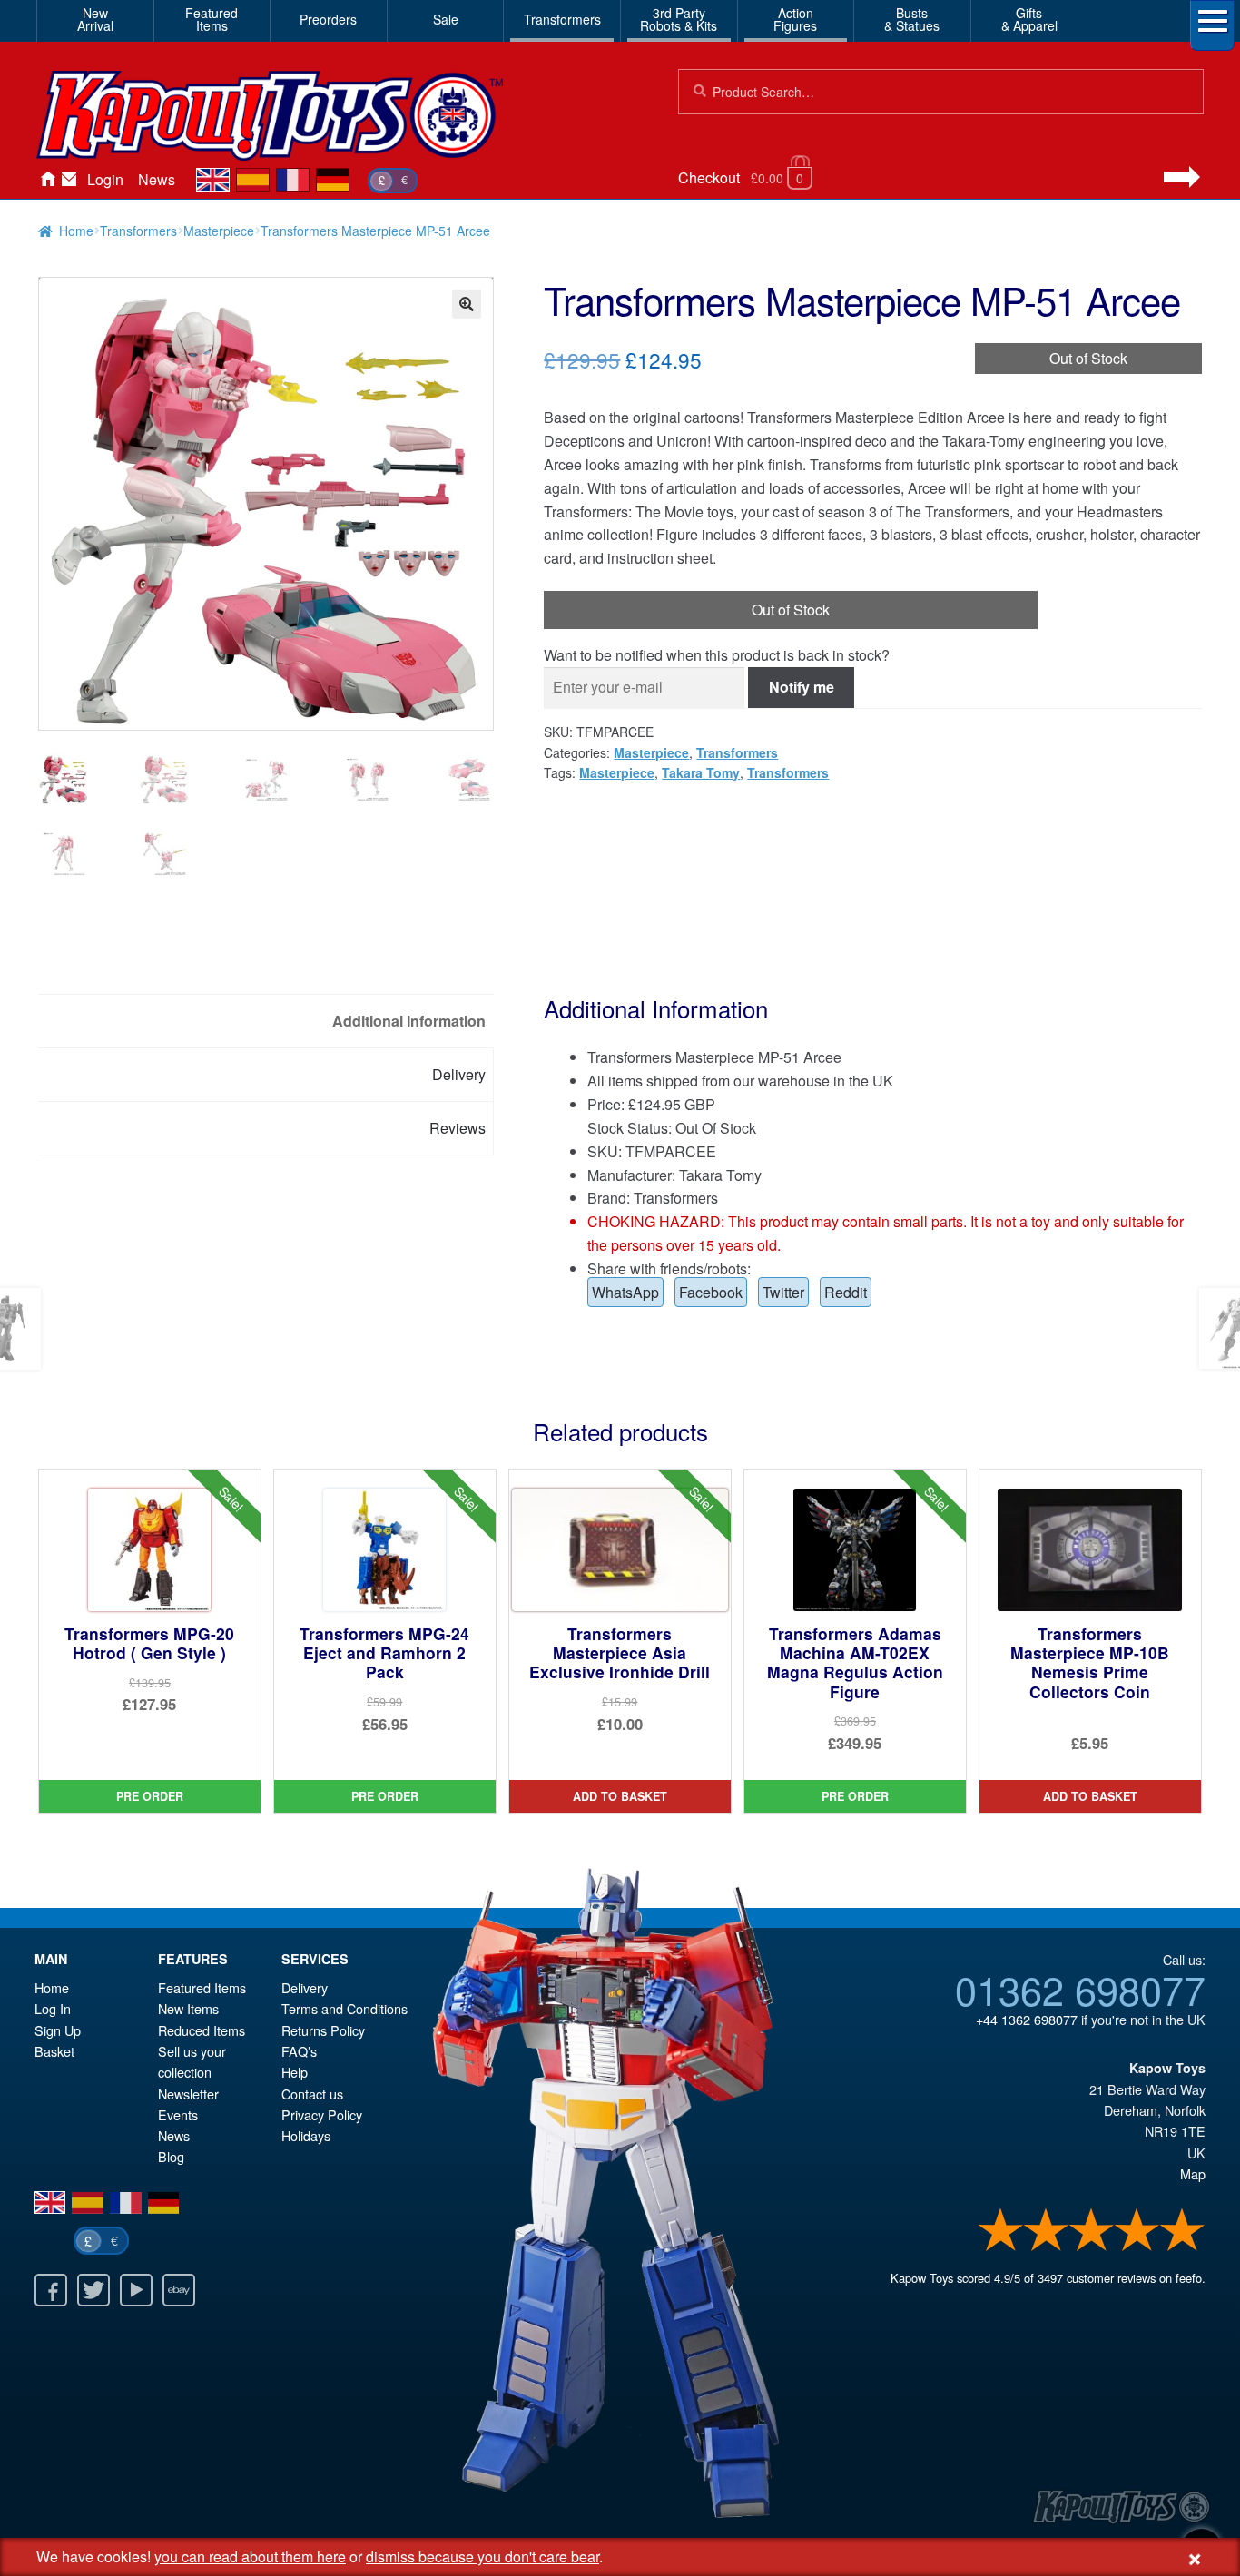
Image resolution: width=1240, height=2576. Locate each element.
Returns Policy (323, 2030)
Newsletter (188, 2094)
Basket (54, 2051)
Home (47, 180)
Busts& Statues (912, 19)
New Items (188, 2008)
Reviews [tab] (458, 1128)
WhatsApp (625, 1292)
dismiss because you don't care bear (482, 2556)
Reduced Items (202, 2030)
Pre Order (150, 1796)
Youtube (136, 2290)
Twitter (783, 1292)
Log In (53, 2008)
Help (295, 2072)
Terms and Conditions (344, 2008)
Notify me (802, 687)
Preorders (328, 19)
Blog (171, 2156)
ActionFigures (795, 19)
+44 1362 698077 (1027, 2019)
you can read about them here (250, 2556)
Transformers (562, 19)
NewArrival (95, 19)
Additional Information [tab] (409, 1021)
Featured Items (202, 1987)
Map (1193, 2173)
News (157, 179)
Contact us (312, 2094)
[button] (467, 304)
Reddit (846, 1292)
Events (178, 2114)
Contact (69, 180)
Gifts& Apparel (1029, 19)
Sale (446, 19)
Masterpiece (219, 231)
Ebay (179, 2290)
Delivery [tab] (459, 1074)
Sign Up (58, 2030)
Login (105, 179)
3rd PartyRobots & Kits (679, 19)
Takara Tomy (701, 772)
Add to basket (620, 1796)
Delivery (305, 1987)
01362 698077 (1080, 1989)
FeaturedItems (212, 19)
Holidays (306, 2135)
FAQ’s (299, 2051)
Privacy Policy (322, 2114)
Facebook (711, 1292)
